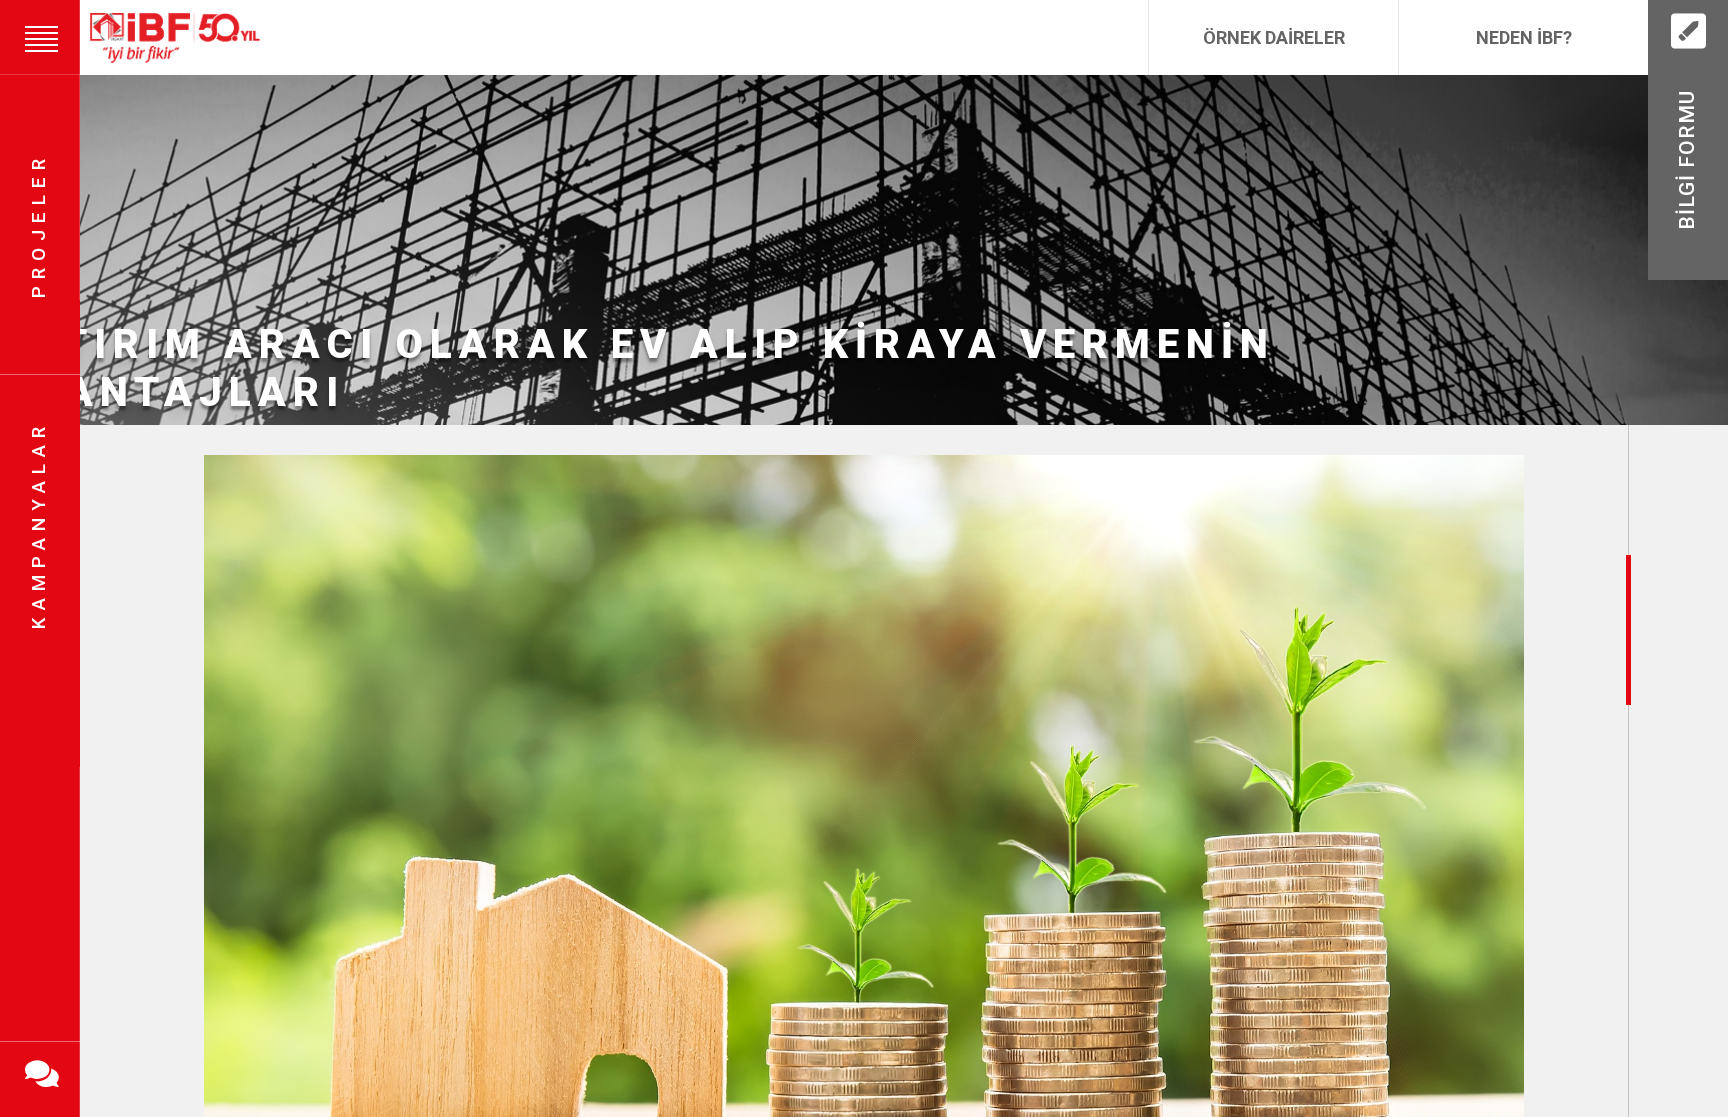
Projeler (38, 225)
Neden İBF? (1524, 37)
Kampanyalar (38, 525)
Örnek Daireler (1274, 37)
